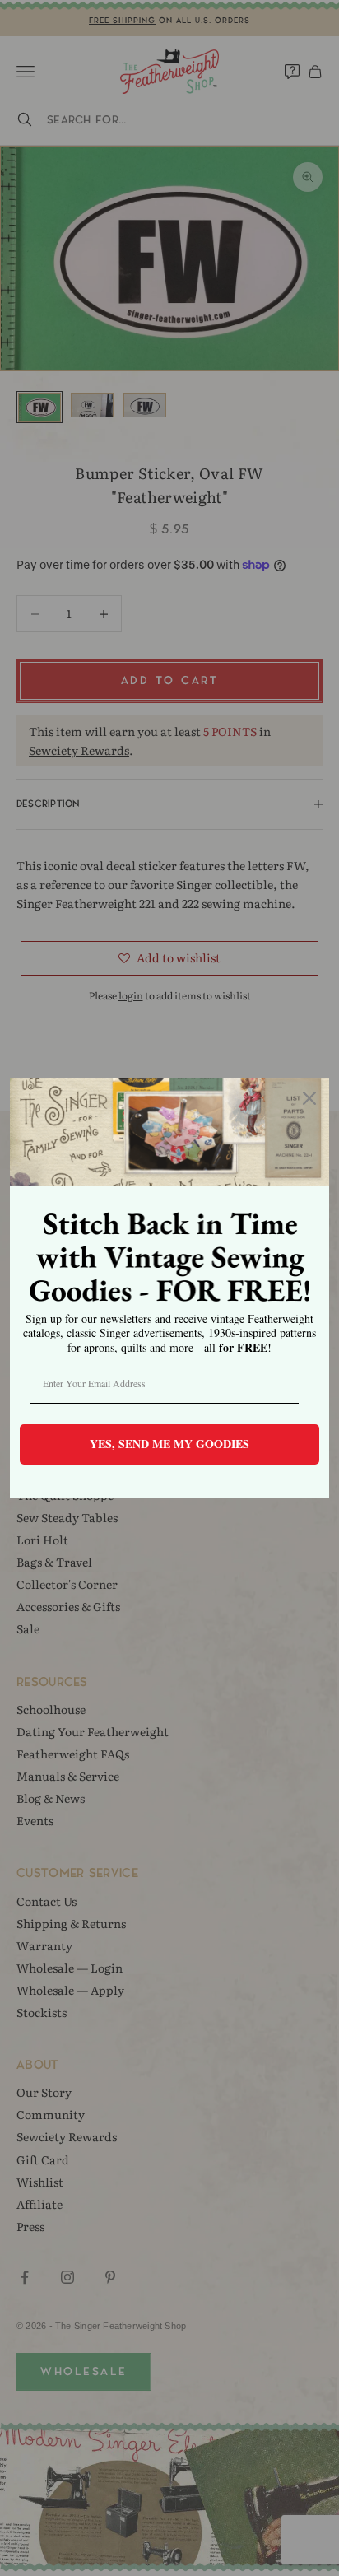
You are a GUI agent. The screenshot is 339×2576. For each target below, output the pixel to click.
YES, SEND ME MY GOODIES (169, 1444)
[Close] (309, 1098)
